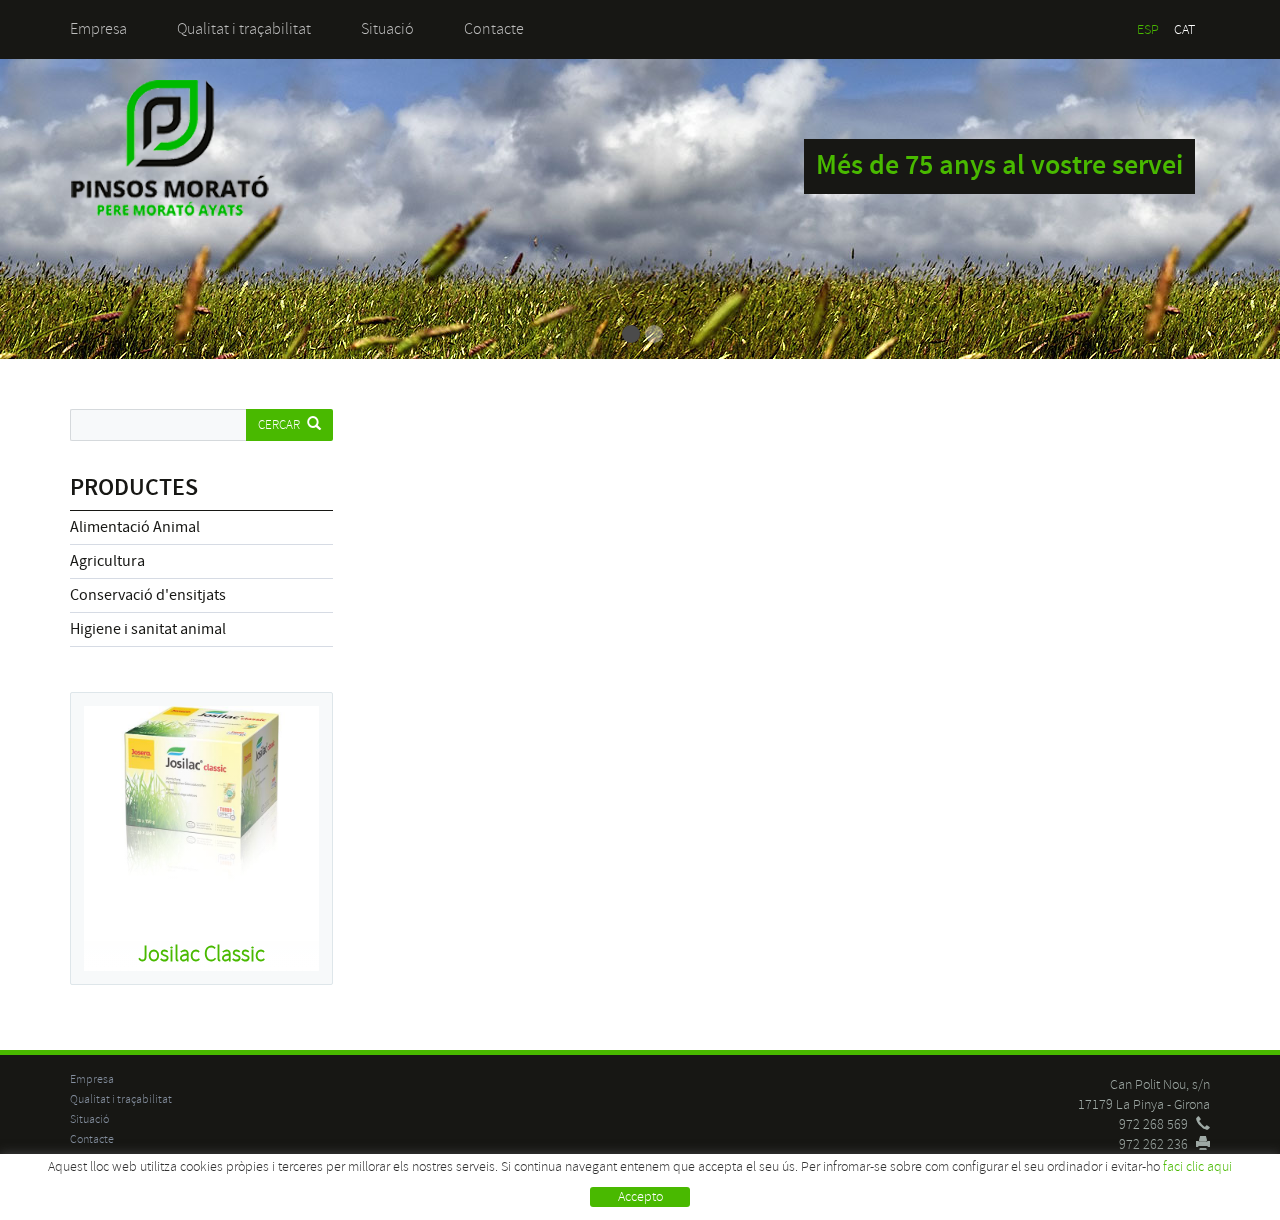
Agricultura (107, 561)
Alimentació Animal (135, 527)
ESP (1148, 29)
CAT (1184, 29)
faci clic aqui (1197, 1166)
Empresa (98, 29)
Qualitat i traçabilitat (244, 29)
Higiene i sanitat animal (148, 629)
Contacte (494, 29)
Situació (387, 29)
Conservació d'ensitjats (148, 595)
